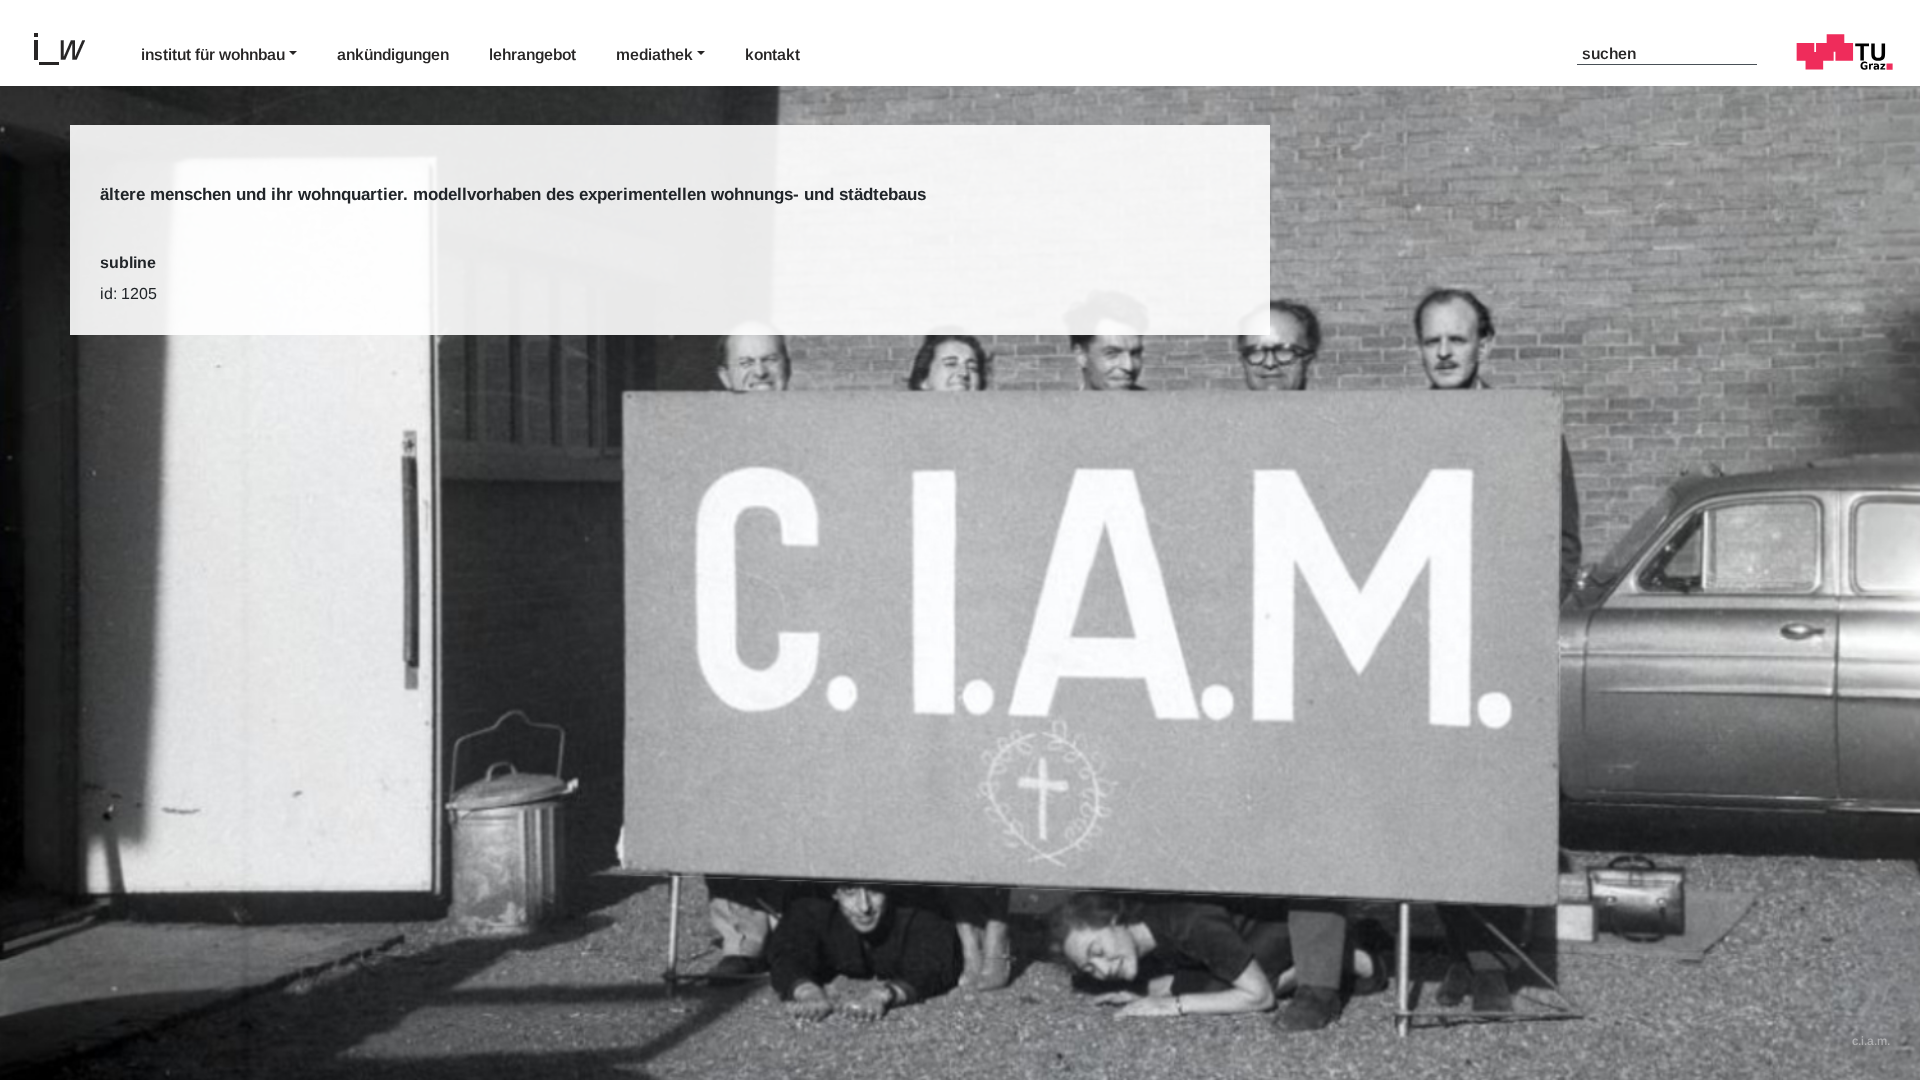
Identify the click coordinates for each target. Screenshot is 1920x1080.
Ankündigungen (393, 54)
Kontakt (772, 54)
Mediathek (654, 54)
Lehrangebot (532, 54)
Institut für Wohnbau (213, 54)
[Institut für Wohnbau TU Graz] (68, 47)
